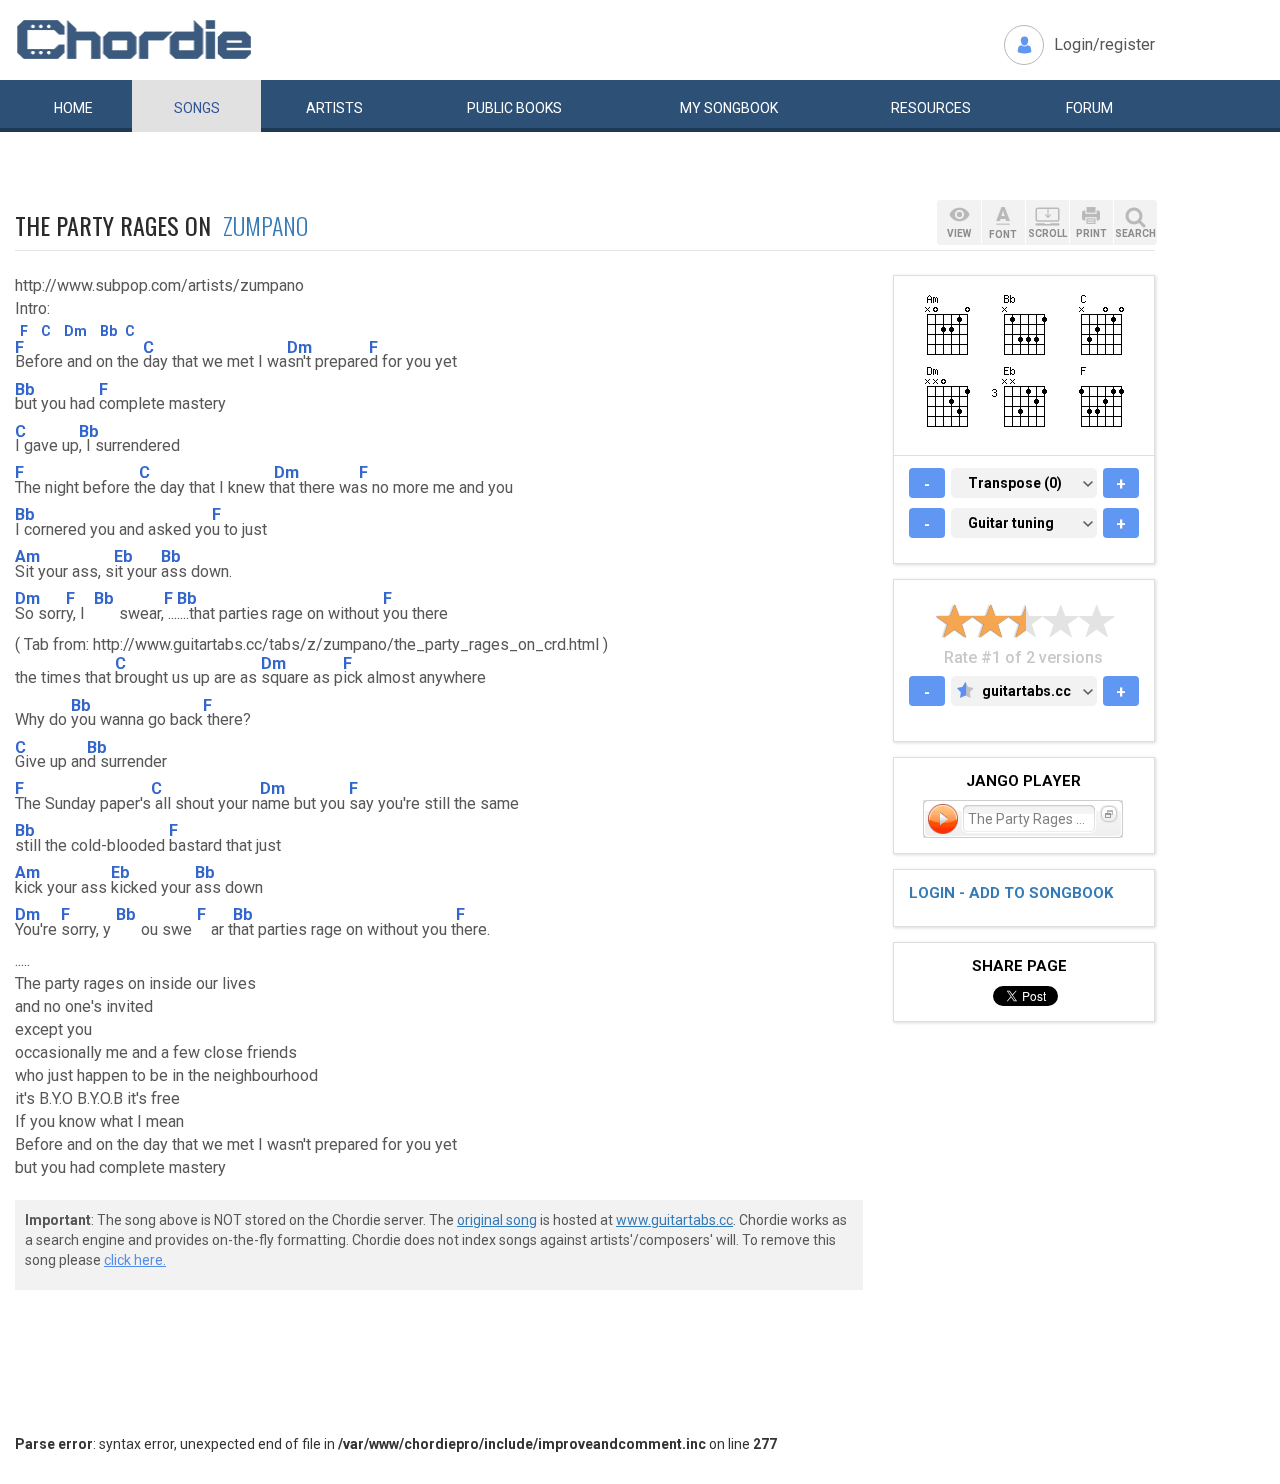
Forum (1089, 108)
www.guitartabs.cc (674, 1220)
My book (729, 108)
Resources (931, 108)
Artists (334, 108)
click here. (135, 1260)
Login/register (1104, 44)
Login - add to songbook (1011, 893)
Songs (197, 108)
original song (497, 1220)
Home (73, 108)
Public (514, 108)
